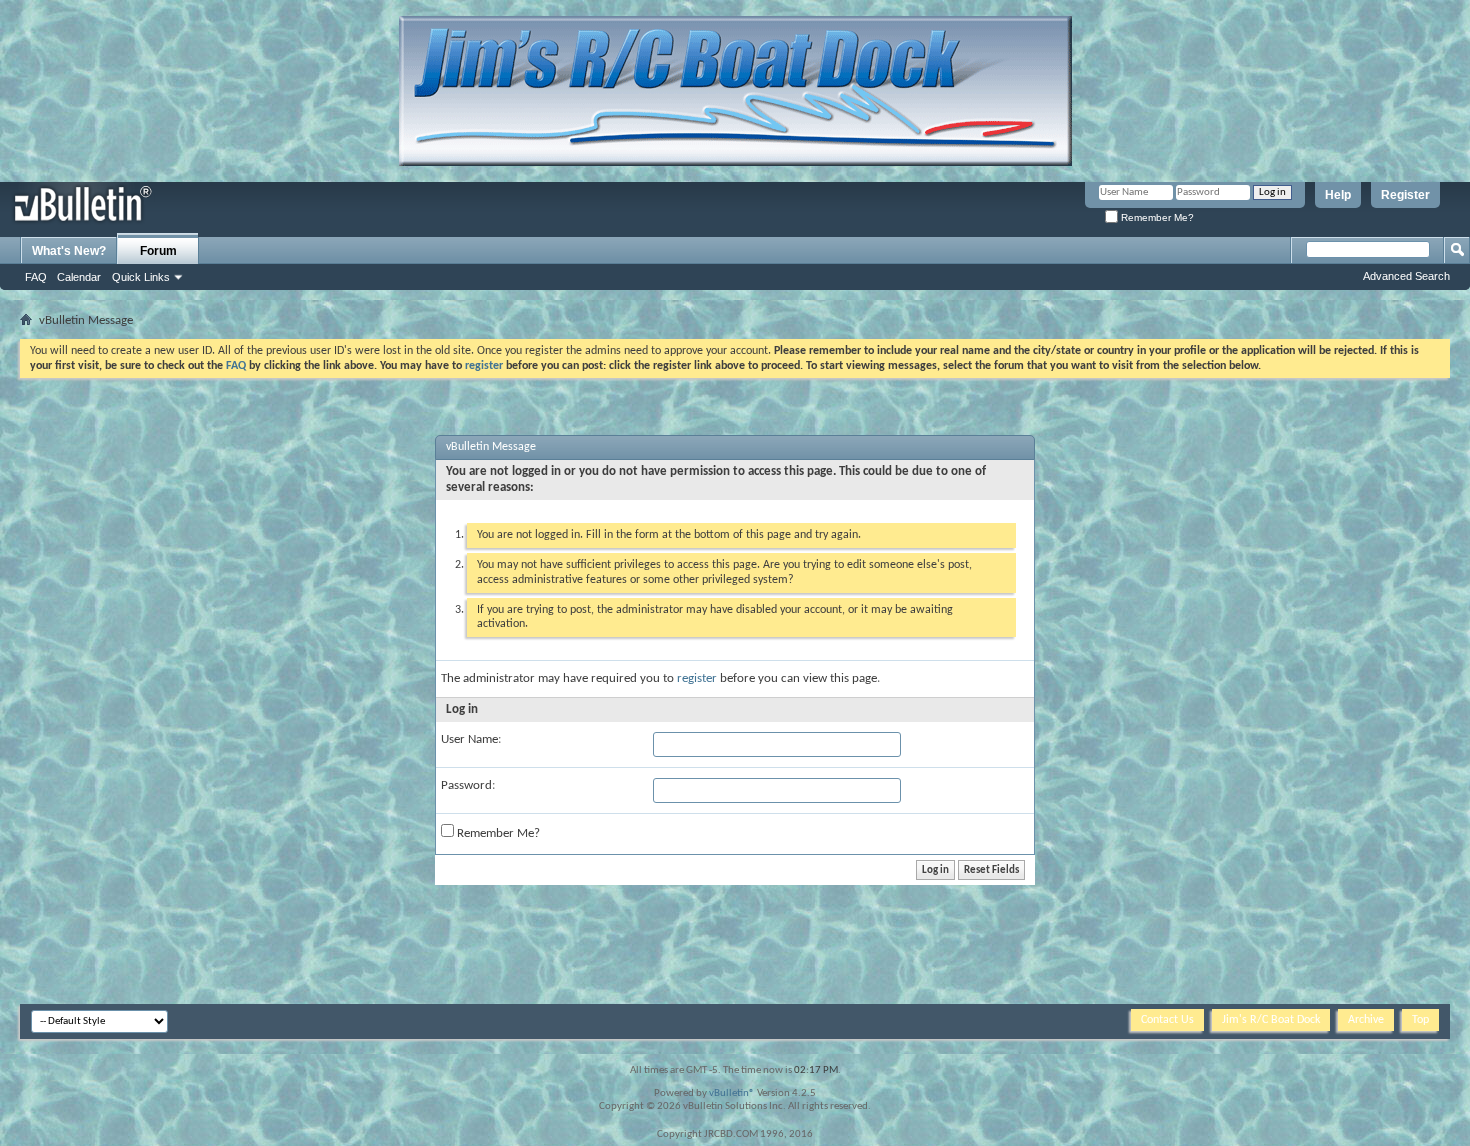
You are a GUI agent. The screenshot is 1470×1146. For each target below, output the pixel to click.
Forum (158, 251)
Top (1420, 1020)
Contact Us (1167, 1020)
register (697, 678)
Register (1405, 195)
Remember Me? (1156, 217)
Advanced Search (1406, 276)
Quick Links (141, 277)
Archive (1366, 1020)
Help (1338, 195)
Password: (468, 785)
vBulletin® (732, 1093)
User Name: (471, 739)
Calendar (79, 277)
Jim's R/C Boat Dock (1271, 1020)
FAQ (36, 277)
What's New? (69, 251)
